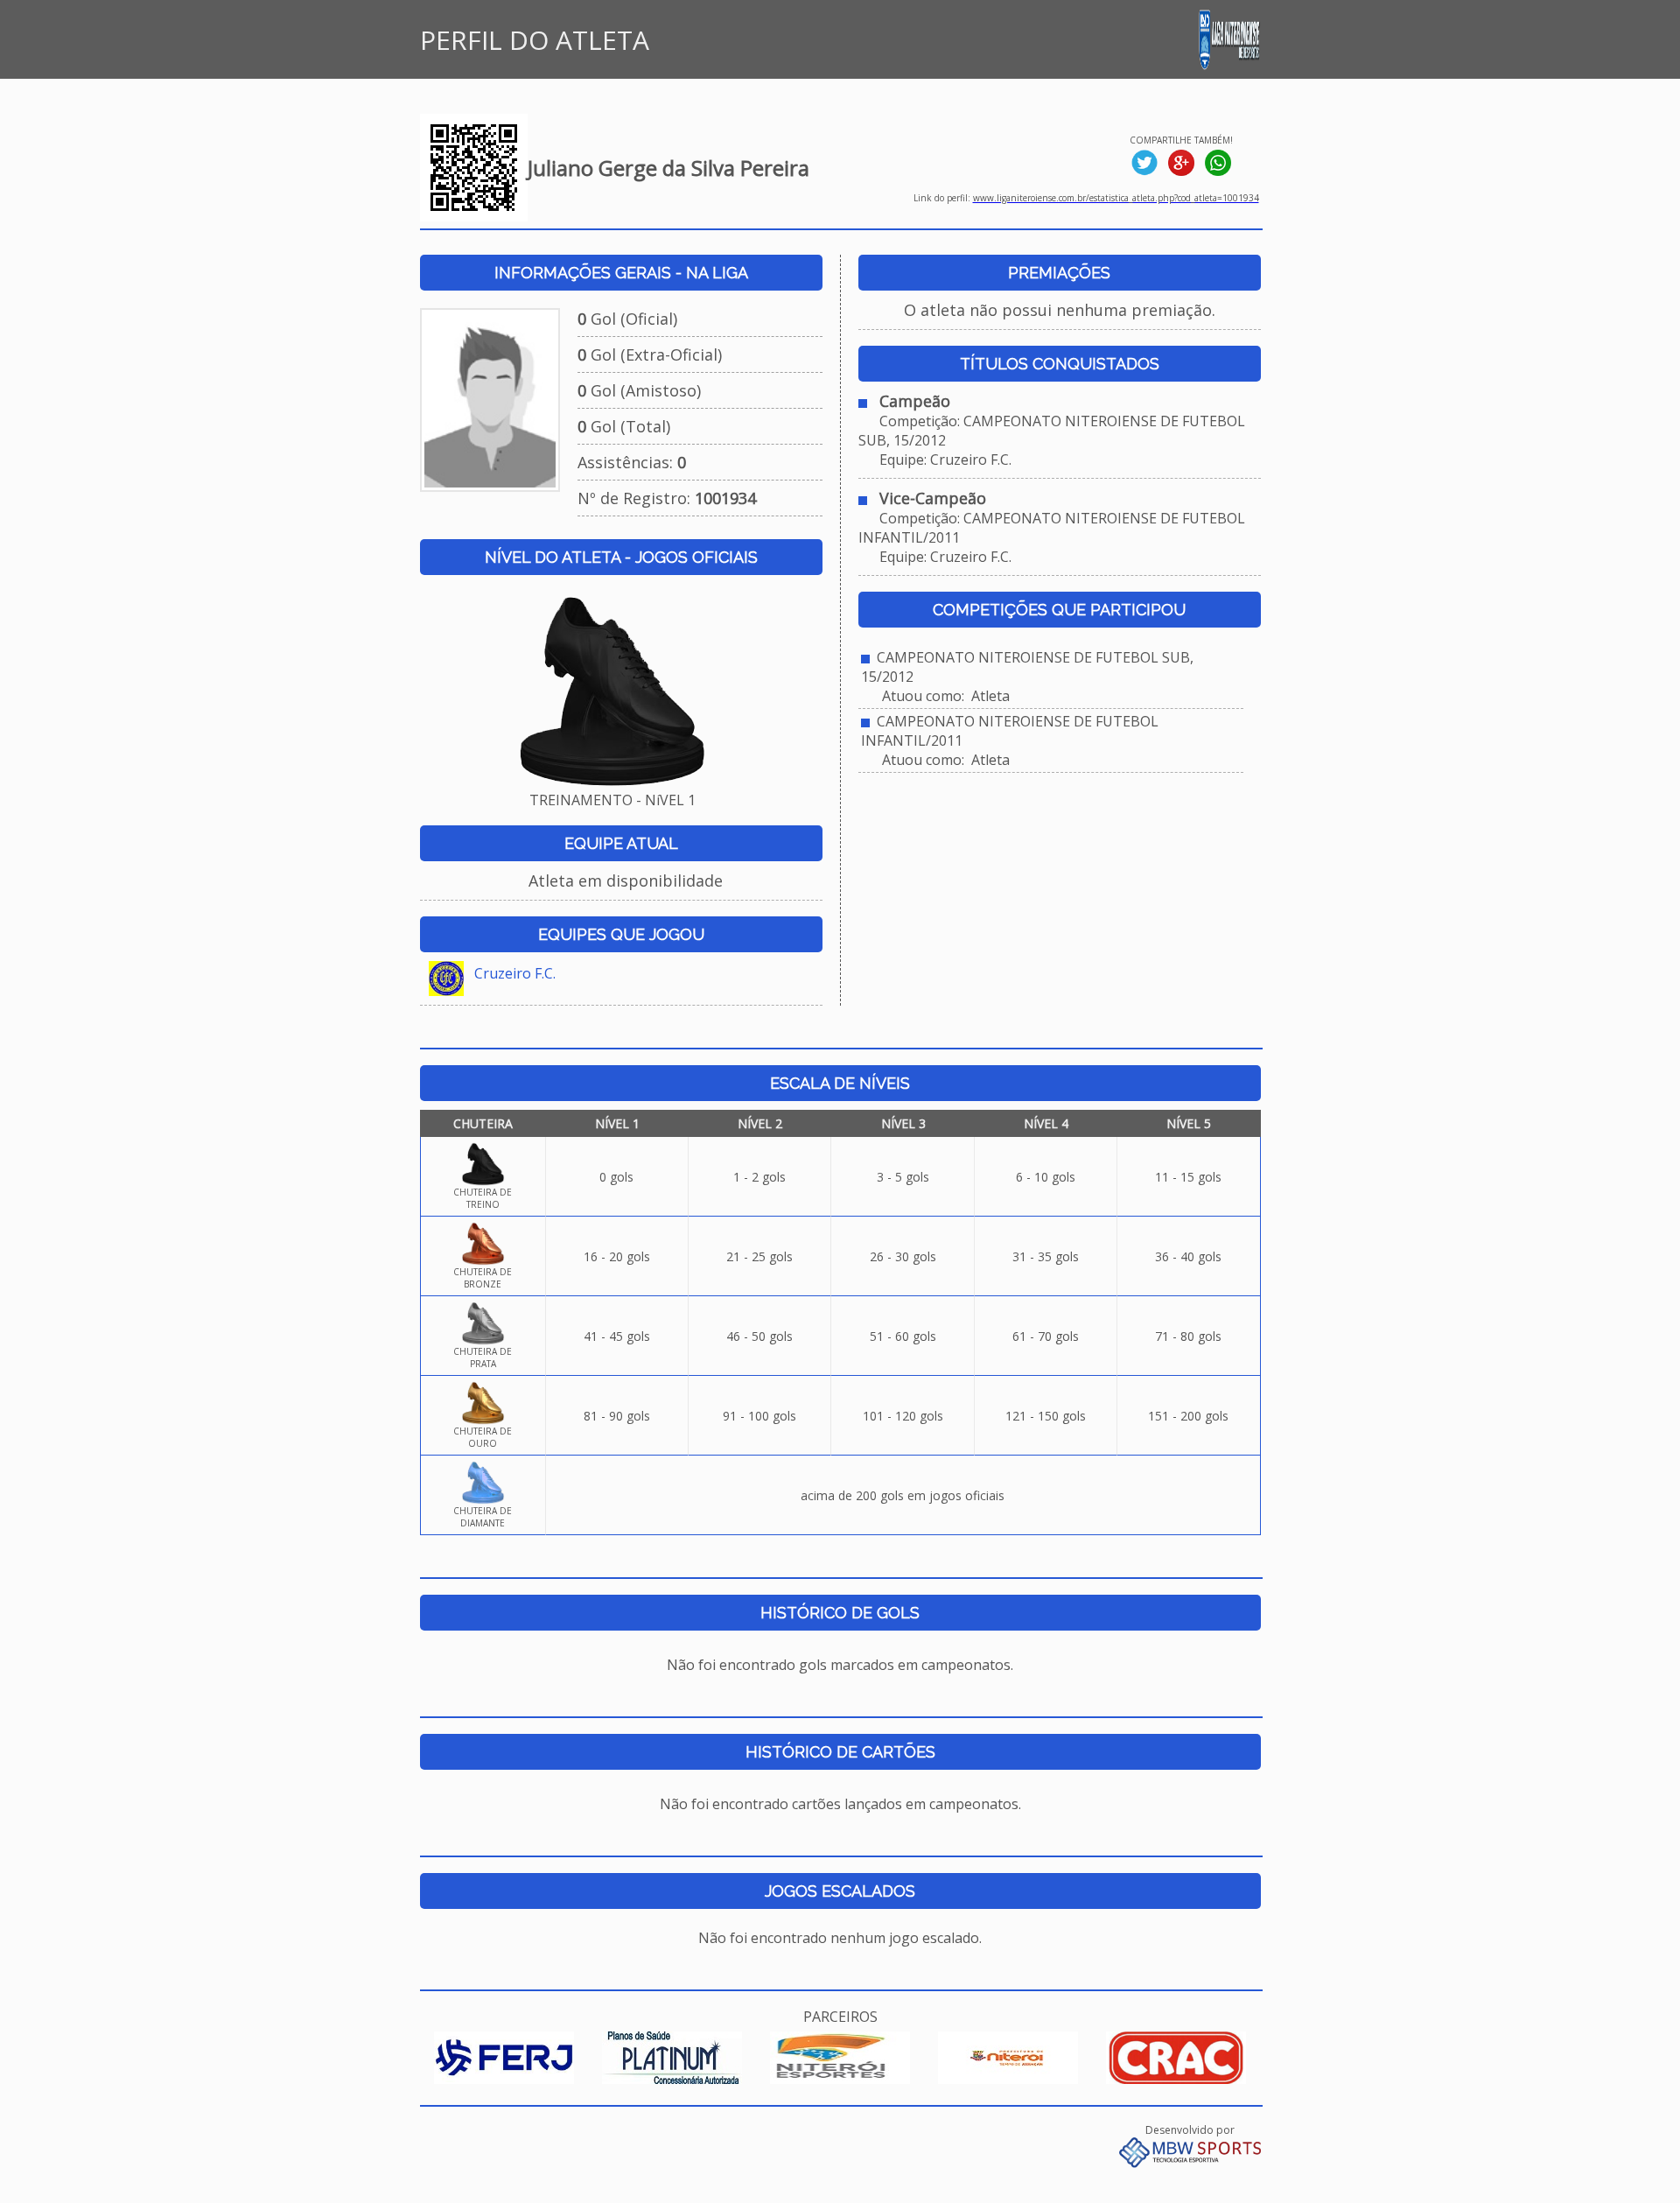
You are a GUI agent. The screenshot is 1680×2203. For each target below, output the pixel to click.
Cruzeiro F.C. (515, 973)
